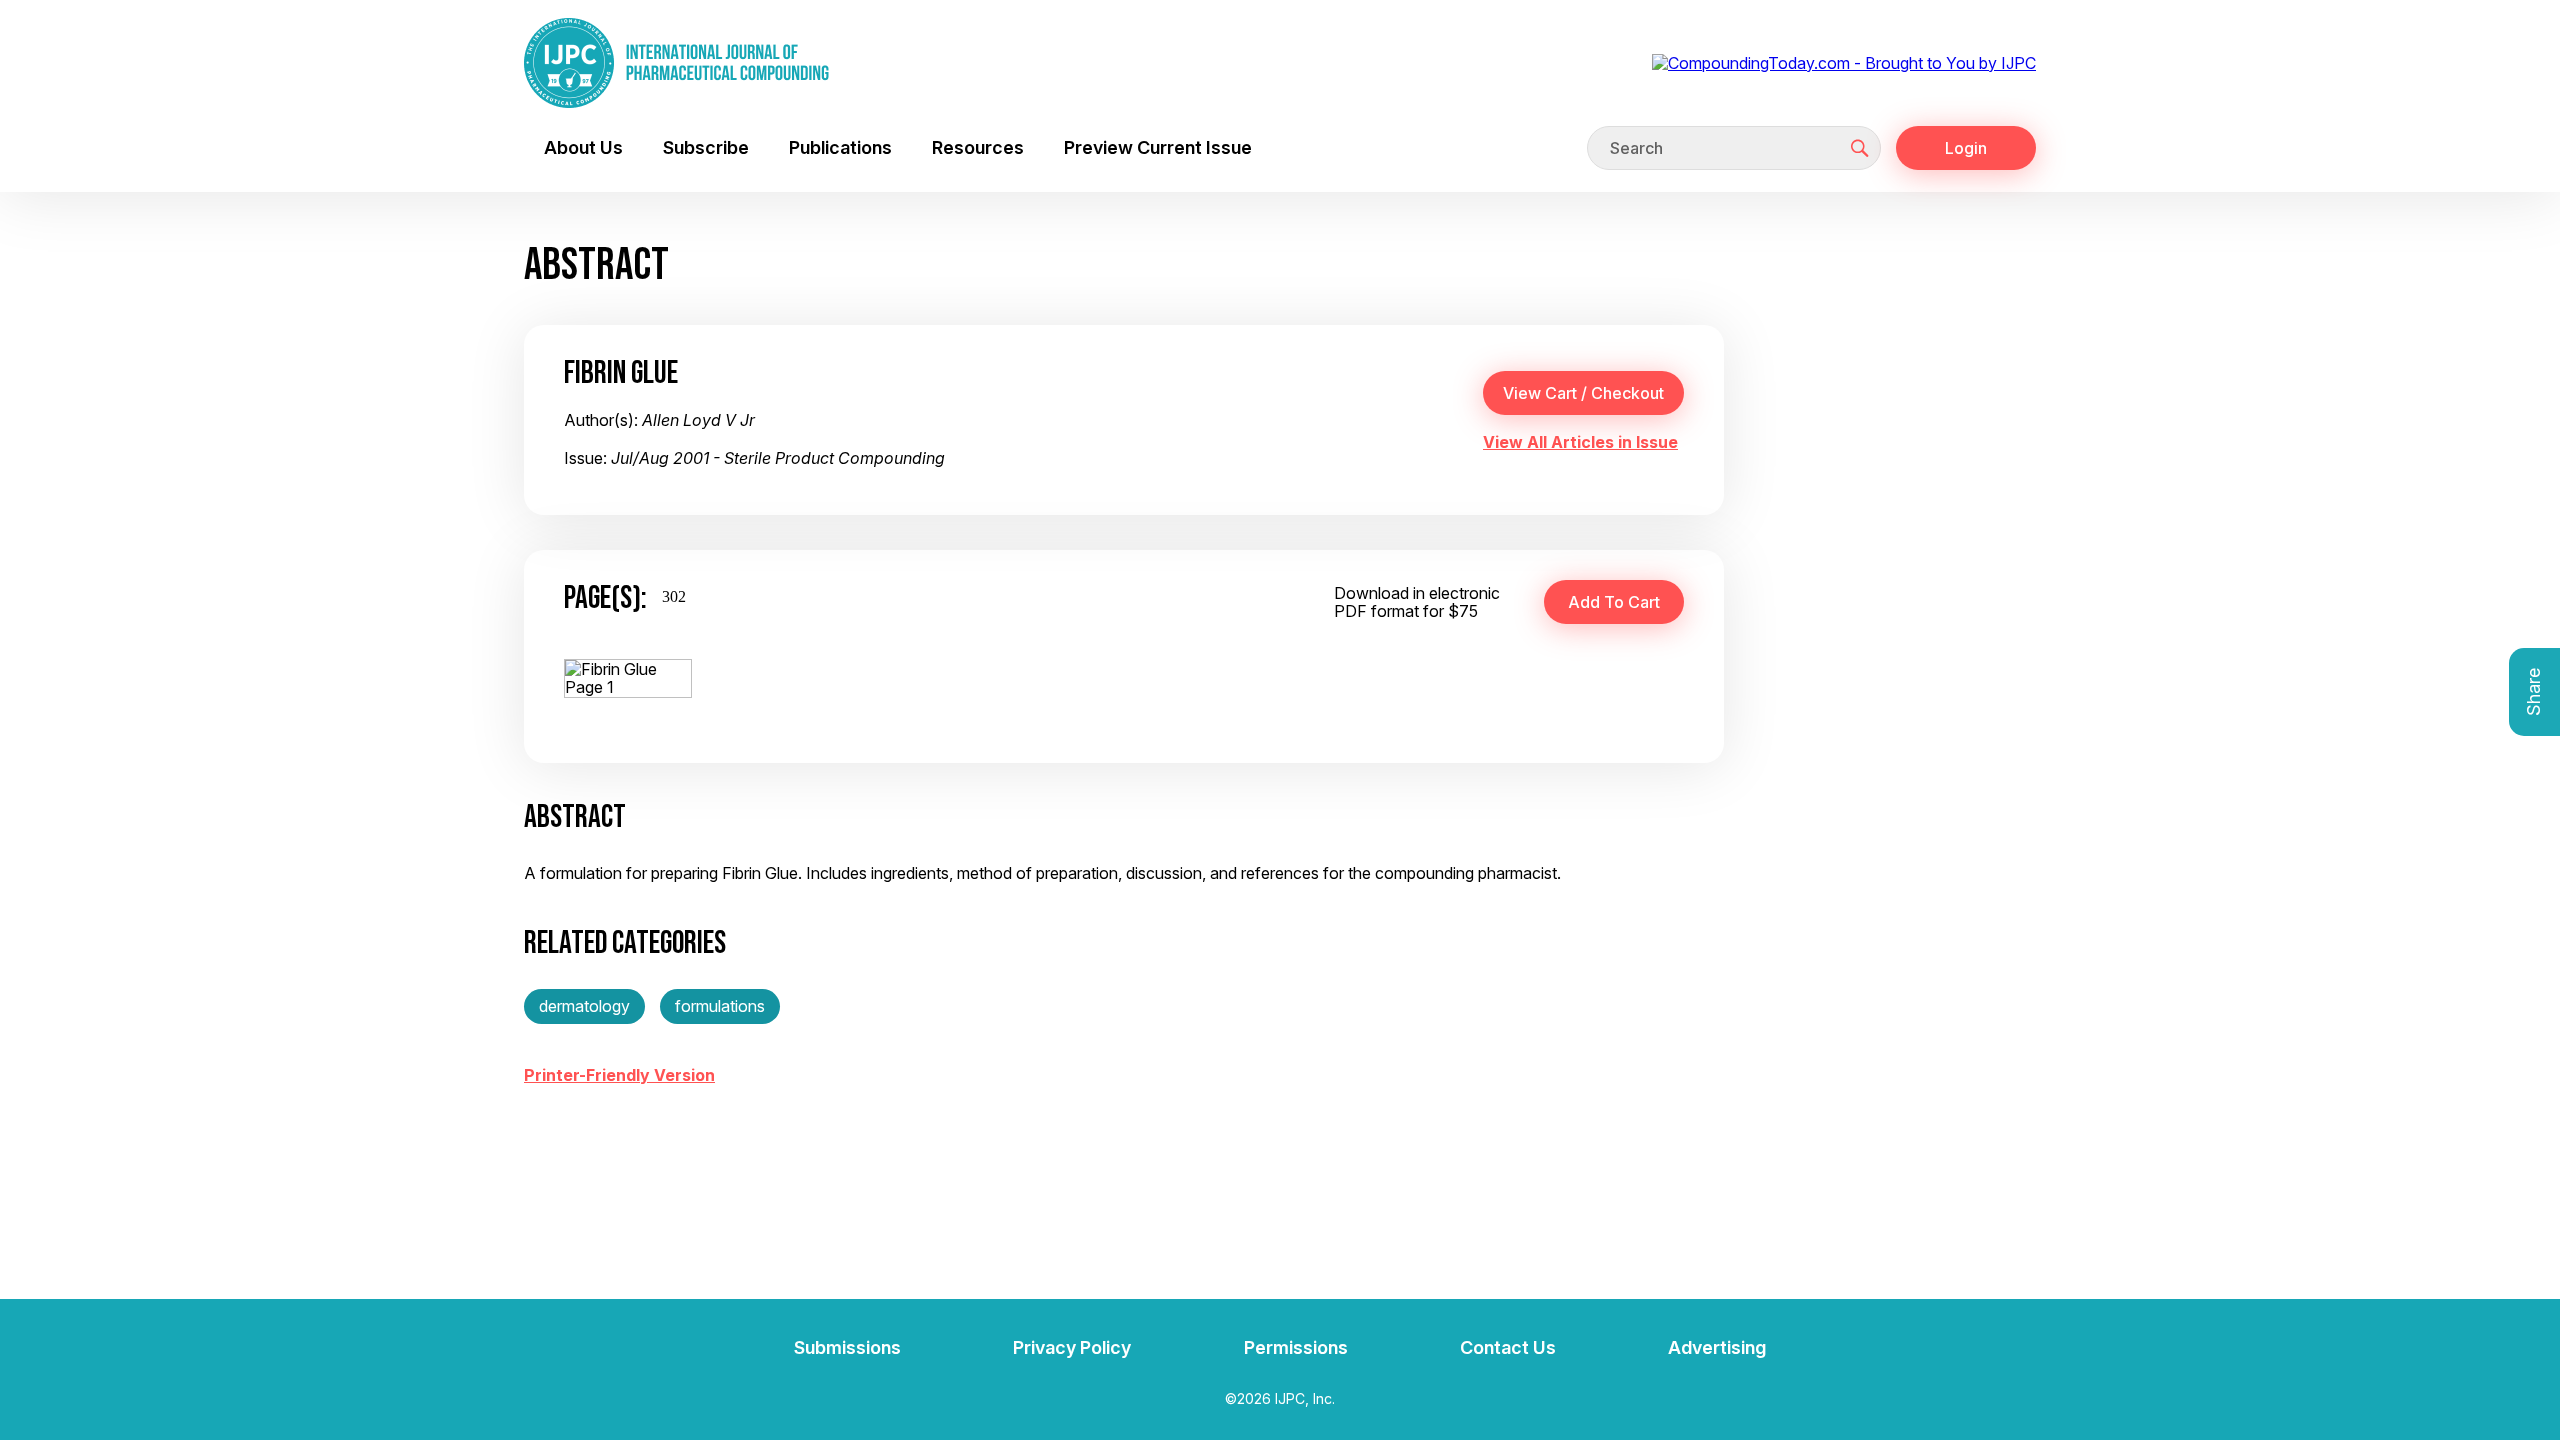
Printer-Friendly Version (619, 1075)
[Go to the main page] (676, 63)
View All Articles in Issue (1580, 442)
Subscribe (706, 147)
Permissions (1296, 1347)
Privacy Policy (1072, 1347)
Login (1966, 148)
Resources (978, 147)
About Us (583, 147)
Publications (840, 147)
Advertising (1717, 1347)
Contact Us (1508, 1347)
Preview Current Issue (1158, 147)
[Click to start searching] (1860, 148)
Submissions (847, 1347)
